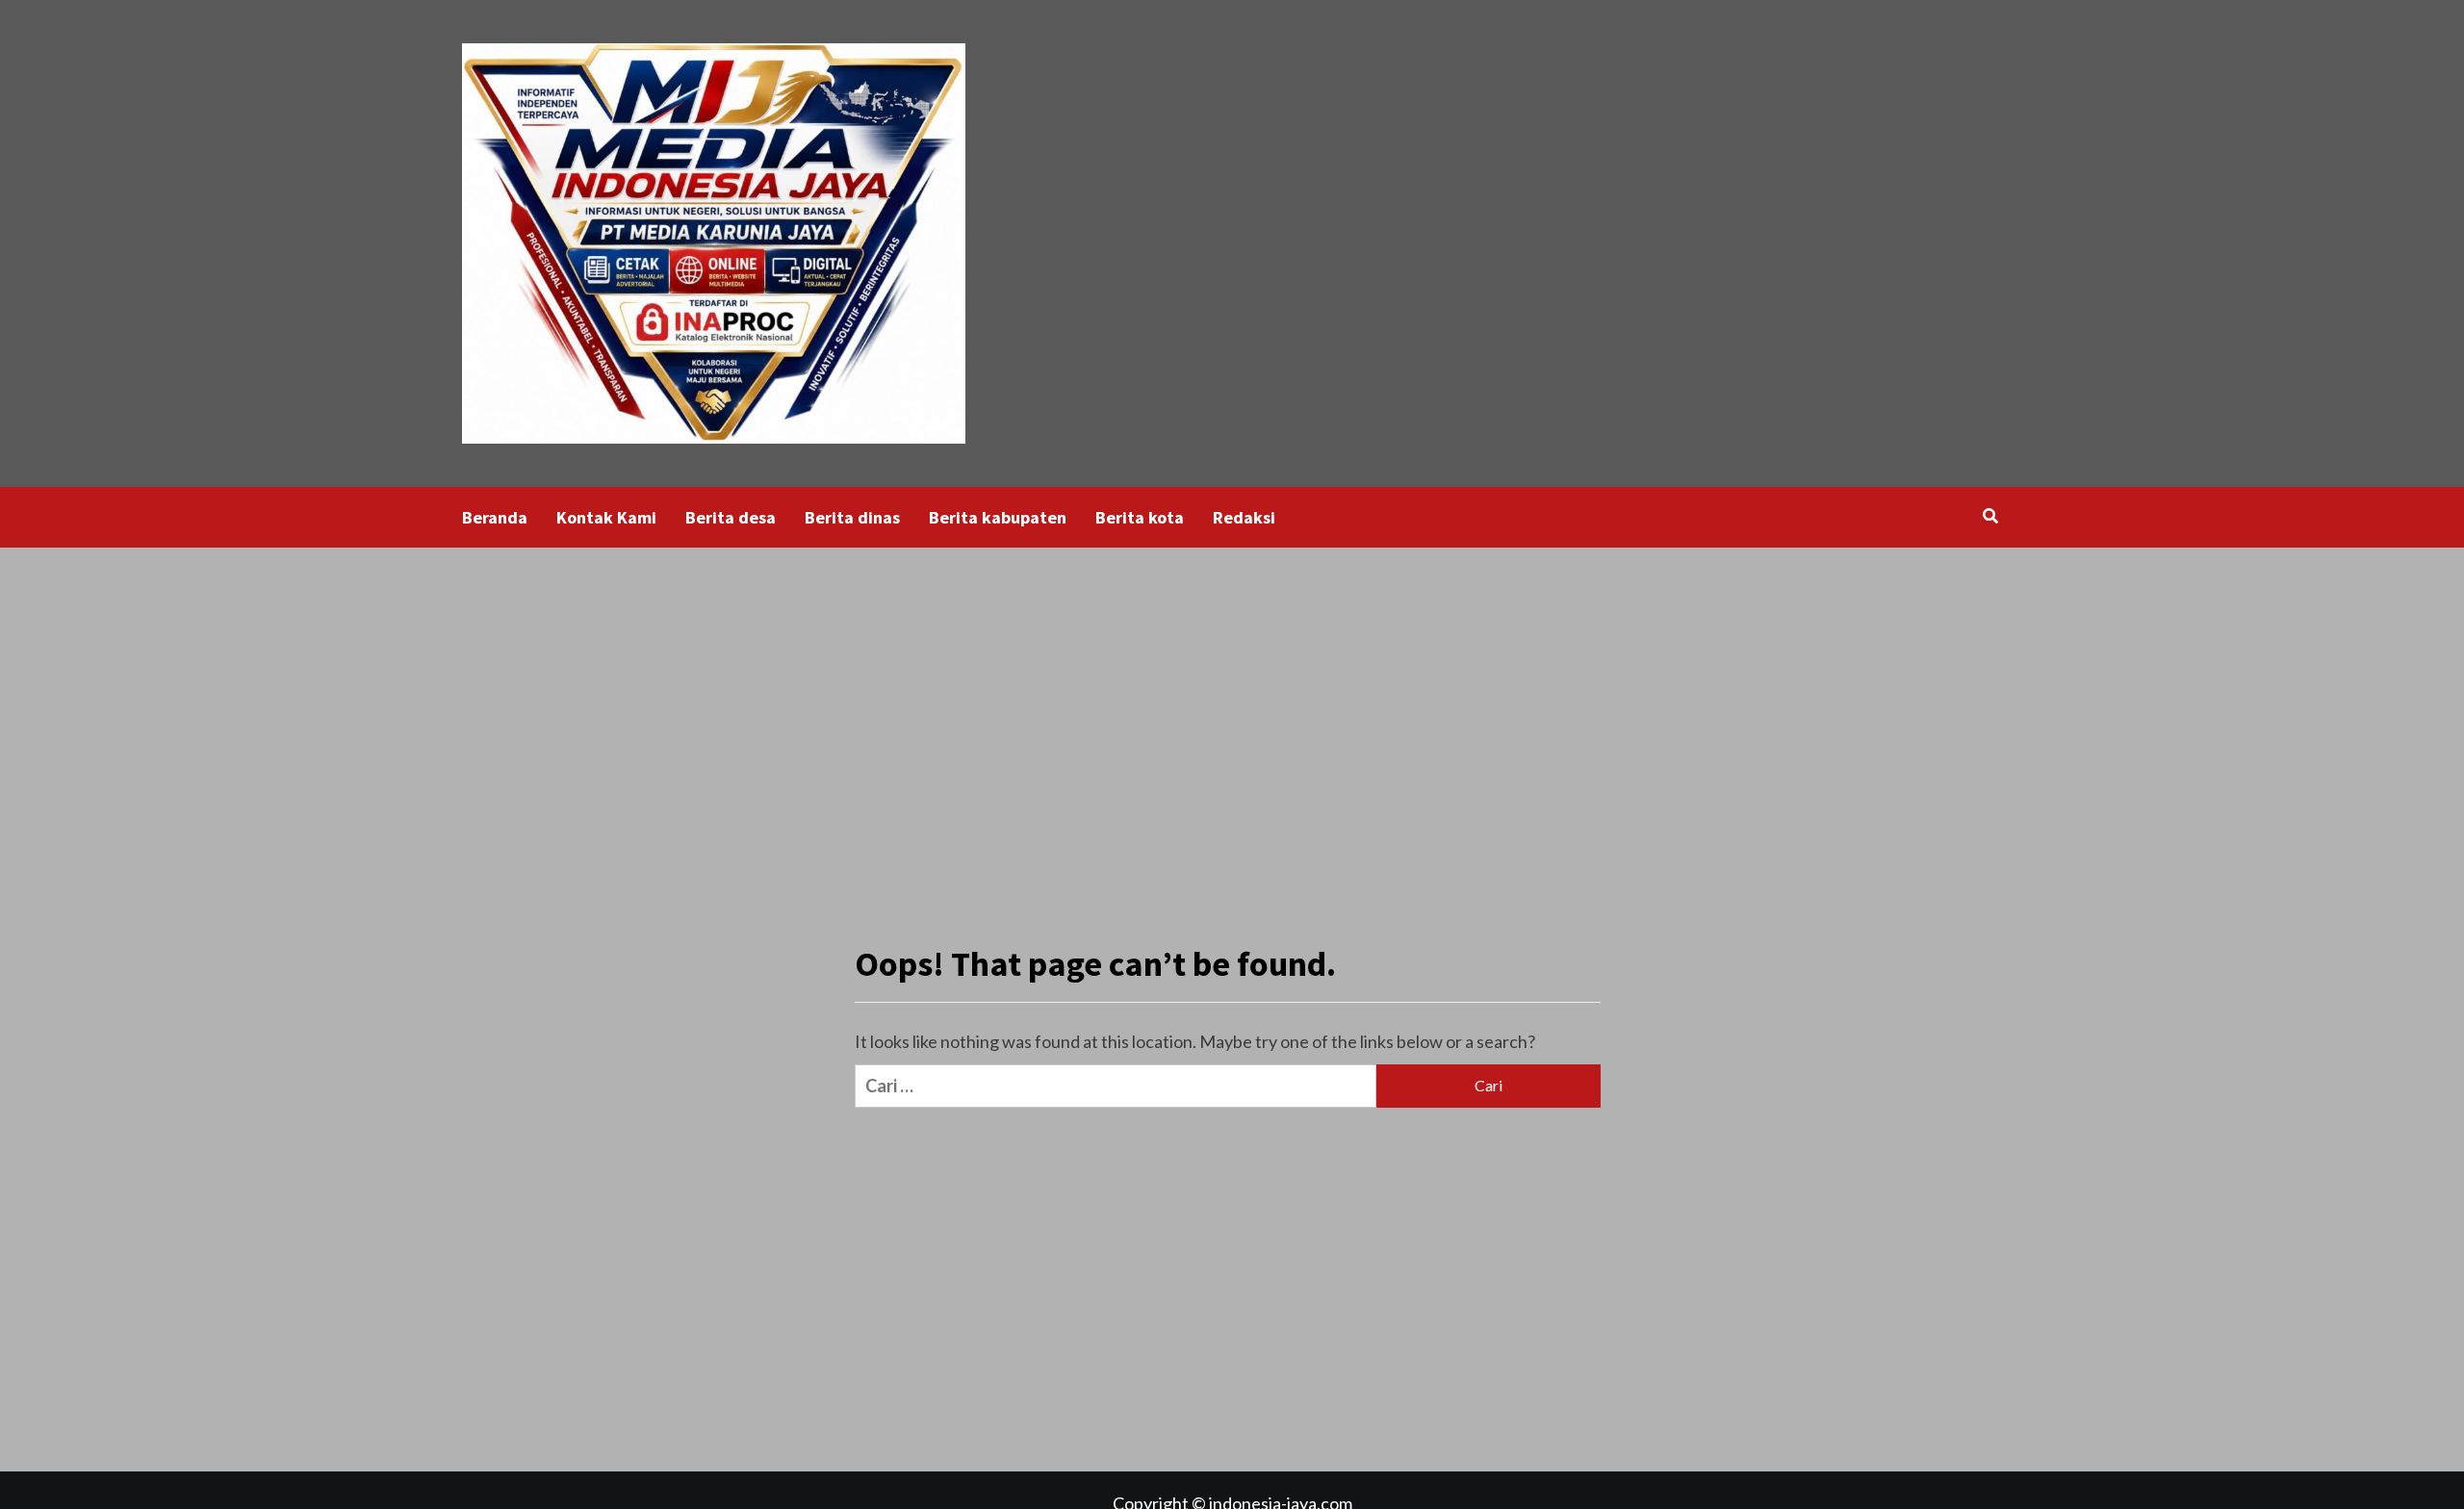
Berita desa (731, 517)
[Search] (1990, 516)
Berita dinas (852, 517)
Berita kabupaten (998, 517)
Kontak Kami (606, 517)
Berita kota (1140, 517)
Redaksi (1244, 517)
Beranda (495, 517)
